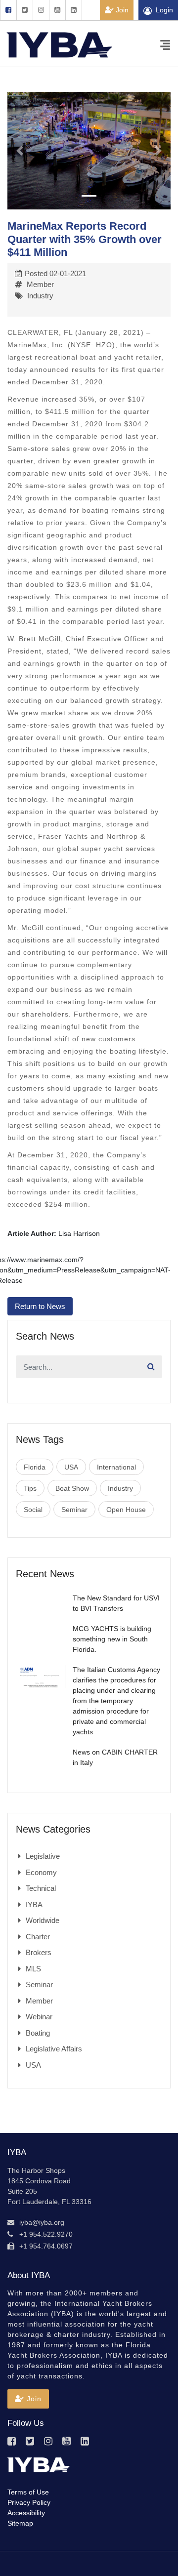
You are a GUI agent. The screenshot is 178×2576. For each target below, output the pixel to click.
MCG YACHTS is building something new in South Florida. (112, 1639)
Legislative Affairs (54, 2049)
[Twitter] (24, 10)
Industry (40, 296)
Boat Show (72, 1488)
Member (40, 284)
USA (71, 1467)
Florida (35, 1467)
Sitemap (20, 2523)
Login (164, 10)
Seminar (74, 1510)
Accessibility (26, 2513)
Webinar (39, 2017)
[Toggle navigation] (165, 44)
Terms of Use (28, 2492)
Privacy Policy (29, 2502)
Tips (30, 1488)
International (116, 1467)
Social (33, 1510)
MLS (33, 1969)
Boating (38, 2033)
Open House (126, 1510)
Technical (41, 1888)
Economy (41, 1872)
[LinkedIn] (74, 10)
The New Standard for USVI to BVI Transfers (116, 1603)
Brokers (39, 1952)
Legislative (43, 1856)
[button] (20, 151)
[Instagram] (41, 10)
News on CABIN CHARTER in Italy (115, 1757)
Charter (38, 1937)
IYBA (34, 1904)
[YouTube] (57, 10)
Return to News (40, 1306)
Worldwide (43, 1920)
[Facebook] (8, 10)
